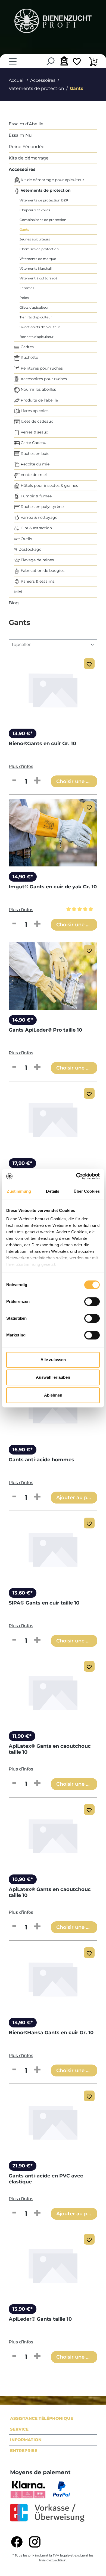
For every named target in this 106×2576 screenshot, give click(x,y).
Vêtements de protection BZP (44, 200)
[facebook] (17, 2542)
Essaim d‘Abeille (26, 124)
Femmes (27, 288)
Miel (18, 592)
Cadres (27, 347)
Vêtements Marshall (36, 268)
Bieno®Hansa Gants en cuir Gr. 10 (51, 2033)
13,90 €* (23, 733)
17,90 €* (22, 1163)
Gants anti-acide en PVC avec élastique (46, 2179)
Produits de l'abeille (39, 400)
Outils (26, 539)
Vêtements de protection (45, 190)
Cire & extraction (36, 528)
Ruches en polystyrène (42, 507)
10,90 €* (23, 1879)
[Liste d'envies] (77, 62)
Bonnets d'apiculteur (37, 337)
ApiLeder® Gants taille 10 (40, 2319)
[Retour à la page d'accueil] (53, 21)
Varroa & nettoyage (38, 517)
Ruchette (29, 357)
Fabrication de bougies (42, 570)
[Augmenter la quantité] (37, 781)
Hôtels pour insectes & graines (49, 485)
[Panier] (93, 62)
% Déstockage (28, 549)
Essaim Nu (20, 135)
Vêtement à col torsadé (38, 278)
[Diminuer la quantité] (14, 781)
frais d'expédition (53, 2560)
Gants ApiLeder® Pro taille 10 (45, 1030)
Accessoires (22, 169)
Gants (24, 229)
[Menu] (13, 61)
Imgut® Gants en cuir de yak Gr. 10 (53, 887)
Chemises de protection (39, 249)
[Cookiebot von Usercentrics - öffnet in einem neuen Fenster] (76, 1176)
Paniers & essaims (37, 581)
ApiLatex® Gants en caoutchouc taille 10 (50, 1749)
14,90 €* (23, 877)
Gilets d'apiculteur (34, 307)
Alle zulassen (53, 1360)
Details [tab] (53, 1191)
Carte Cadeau (33, 443)
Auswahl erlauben (53, 1377)
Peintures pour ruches (41, 368)
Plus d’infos (21, 766)
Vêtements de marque (38, 259)
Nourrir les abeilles (38, 389)
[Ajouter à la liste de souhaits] (89, 664)
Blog (14, 603)
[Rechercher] (50, 61)
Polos (24, 298)
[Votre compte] (63, 61)
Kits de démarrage (29, 158)
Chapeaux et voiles (35, 210)
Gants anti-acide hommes (41, 1460)
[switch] (92, 1302)
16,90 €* (23, 1450)
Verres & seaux (34, 432)
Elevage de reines (37, 560)
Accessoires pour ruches (43, 379)
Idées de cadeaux (36, 421)
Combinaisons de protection (43, 220)
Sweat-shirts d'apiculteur (40, 327)
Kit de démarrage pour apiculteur (52, 180)
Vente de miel (33, 475)
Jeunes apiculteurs (35, 239)
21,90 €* (23, 2166)
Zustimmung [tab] (19, 1191)
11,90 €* (22, 1736)
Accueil (17, 80)
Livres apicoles (34, 411)
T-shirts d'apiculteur (36, 317)
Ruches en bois (34, 454)
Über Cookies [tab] (87, 1191)
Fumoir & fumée (36, 496)
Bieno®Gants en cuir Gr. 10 (42, 744)
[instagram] (35, 2542)
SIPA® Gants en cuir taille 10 (44, 1603)
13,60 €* (23, 1593)
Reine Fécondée (27, 147)
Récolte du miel (35, 464)
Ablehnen (53, 1395)
